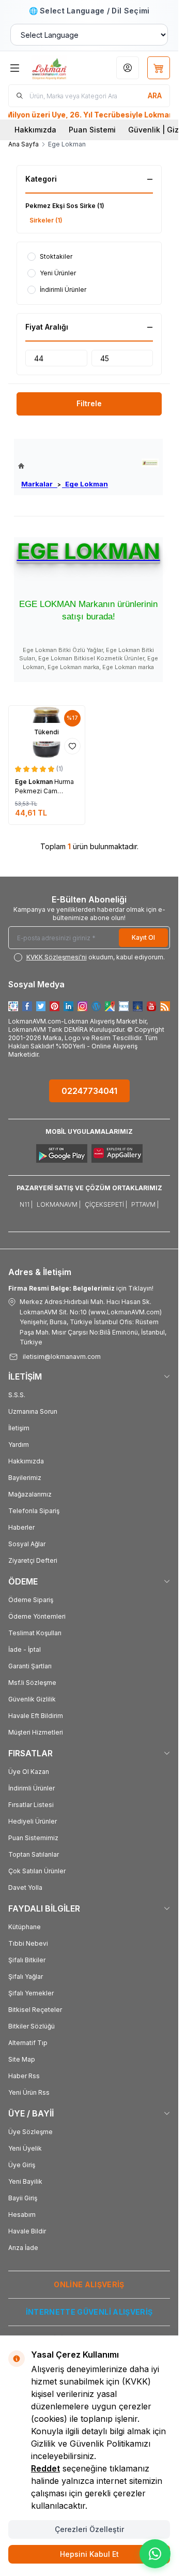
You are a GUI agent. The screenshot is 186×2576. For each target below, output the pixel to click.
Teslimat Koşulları (35, 1633)
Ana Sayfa (24, 144)
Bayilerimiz (25, 1478)
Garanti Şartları (30, 1666)
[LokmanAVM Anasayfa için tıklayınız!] (63, 466)
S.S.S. (17, 1395)
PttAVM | (145, 1204)
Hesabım (22, 2215)
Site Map (22, 2059)
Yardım (19, 1445)
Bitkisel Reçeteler (35, 2010)
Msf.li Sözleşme (32, 1683)
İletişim (19, 1428)
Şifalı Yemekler (31, 1993)
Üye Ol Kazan (29, 1772)
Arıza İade (23, 2248)
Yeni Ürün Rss (29, 2092)
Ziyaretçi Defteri (33, 1560)
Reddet (45, 2468)
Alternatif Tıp (28, 2043)
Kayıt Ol (143, 937)
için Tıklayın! (81, 1288)
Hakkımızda (35, 130)
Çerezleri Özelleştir (89, 2529)
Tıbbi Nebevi (28, 1943)
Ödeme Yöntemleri (37, 1616)
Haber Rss (24, 2076)
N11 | (26, 1204)
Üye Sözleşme (30, 2132)
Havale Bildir (27, 2231)
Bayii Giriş (23, 2198)
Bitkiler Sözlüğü (32, 2026)
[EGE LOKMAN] (150, 463)
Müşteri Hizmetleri (36, 1732)
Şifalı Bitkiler (27, 1960)
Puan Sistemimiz (33, 1838)
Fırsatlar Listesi (31, 1805)
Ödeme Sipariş (31, 1600)
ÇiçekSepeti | (106, 1204)
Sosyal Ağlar (27, 1544)
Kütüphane (25, 1927)
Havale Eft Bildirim (36, 1716)
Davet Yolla (25, 1887)
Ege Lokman (85, 484)
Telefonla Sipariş (34, 1511)
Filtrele (89, 403)
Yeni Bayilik (25, 2181)
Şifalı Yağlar (26, 1977)
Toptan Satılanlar (34, 1854)
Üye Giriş (22, 2165)
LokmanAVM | (59, 1204)
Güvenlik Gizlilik (32, 1699)
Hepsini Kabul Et (89, 2554)
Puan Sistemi (92, 130)
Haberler (21, 1527)
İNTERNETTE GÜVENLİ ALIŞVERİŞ (89, 2312)
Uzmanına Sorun (33, 1411)
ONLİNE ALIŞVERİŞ (89, 2284)
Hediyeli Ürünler (33, 1821)
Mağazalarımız (30, 1494)
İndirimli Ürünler (32, 1788)
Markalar (39, 484)
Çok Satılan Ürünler (37, 1871)
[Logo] (58, 68)
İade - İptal (25, 1649)
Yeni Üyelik (25, 2148)
